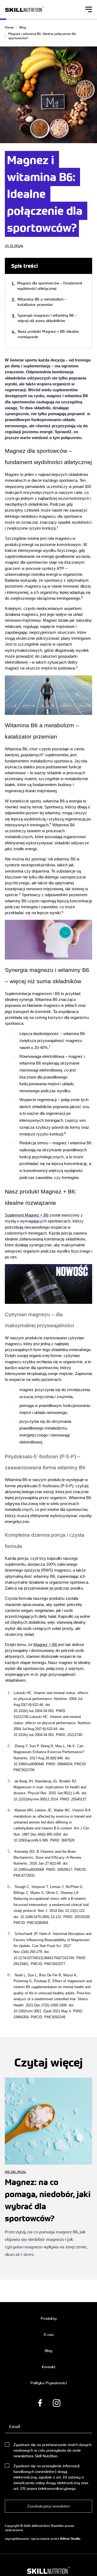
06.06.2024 (48, 2213)
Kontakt (49, 2367)
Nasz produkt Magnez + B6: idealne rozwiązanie (48, 334)
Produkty (49, 2318)
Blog (23, 27)
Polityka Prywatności (49, 2383)
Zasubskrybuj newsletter (49, 2506)
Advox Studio (70, 2539)
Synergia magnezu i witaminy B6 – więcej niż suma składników (47, 318)
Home (9, 27)
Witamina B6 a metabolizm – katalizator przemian (42, 302)
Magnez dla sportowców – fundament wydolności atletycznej (50, 286)
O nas (49, 2334)
